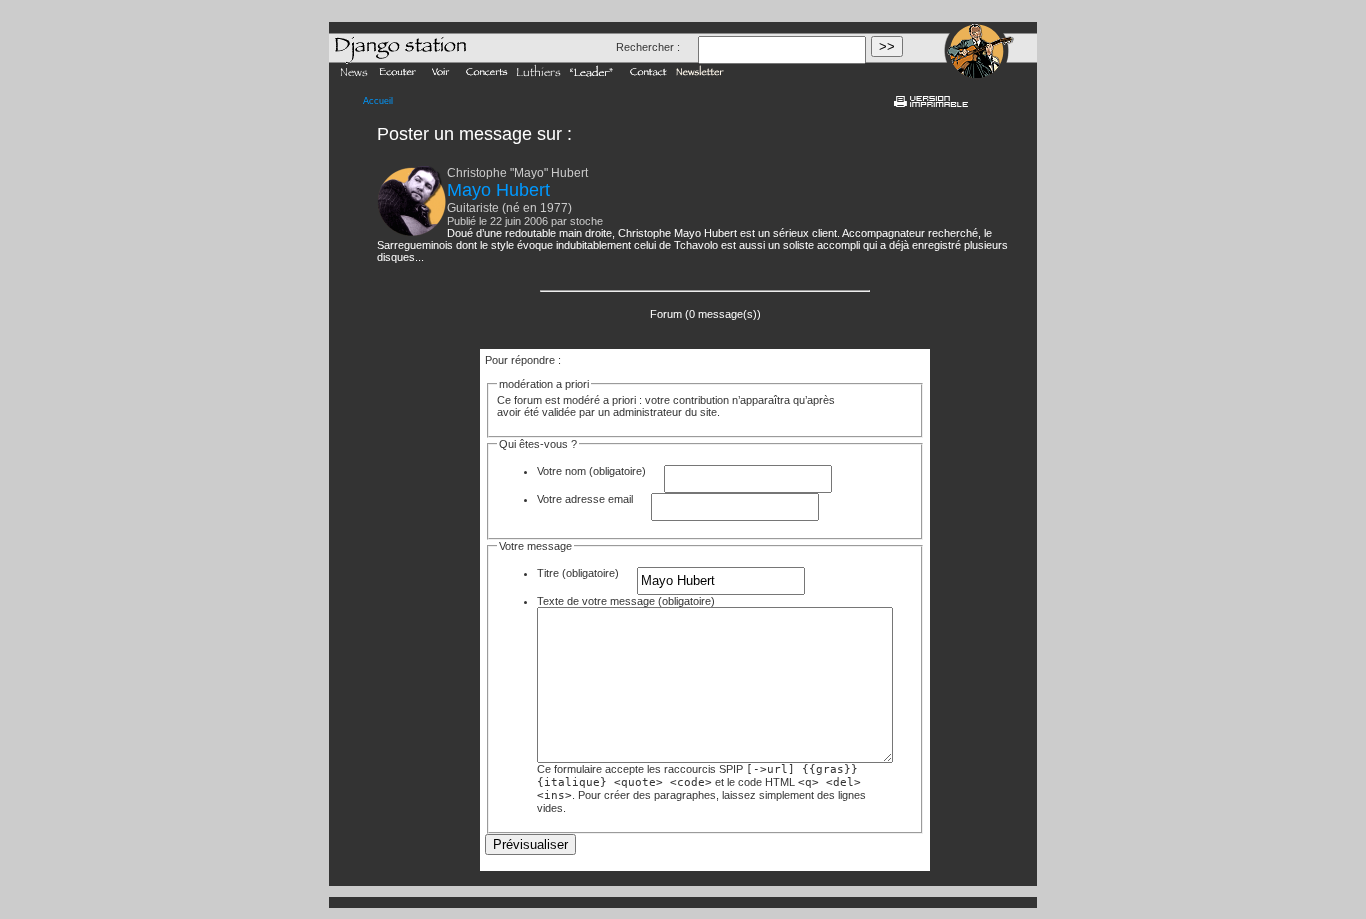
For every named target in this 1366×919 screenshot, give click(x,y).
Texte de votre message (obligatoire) (626, 601)
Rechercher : (648, 47)
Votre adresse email (585, 499)
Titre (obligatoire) (578, 573)
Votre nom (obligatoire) (591, 471)
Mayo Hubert (498, 190)
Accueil (378, 101)
